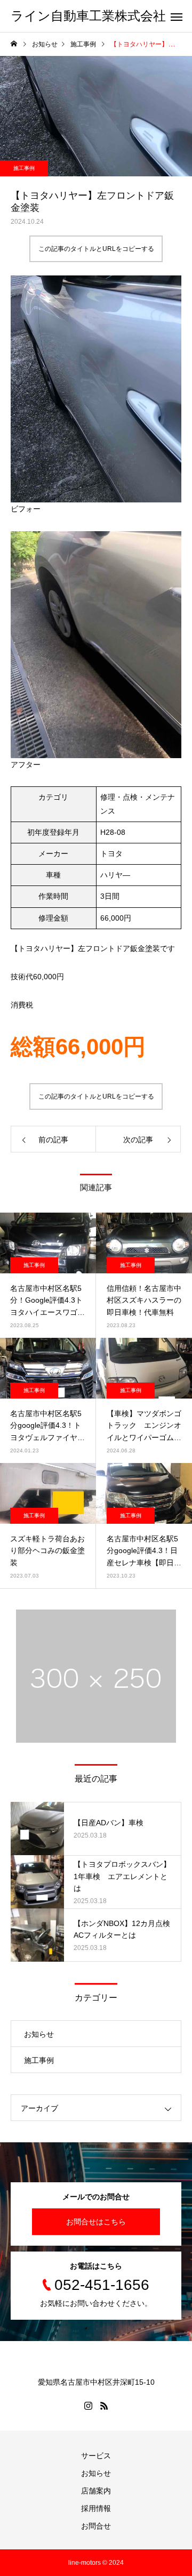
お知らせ (39, 2034)
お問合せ (96, 2526)
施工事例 (24, 168)
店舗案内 (96, 2491)
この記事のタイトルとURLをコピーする (96, 249)
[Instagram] (88, 2406)
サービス (96, 2456)
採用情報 (96, 2508)
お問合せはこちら (96, 2222)
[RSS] (104, 2406)
